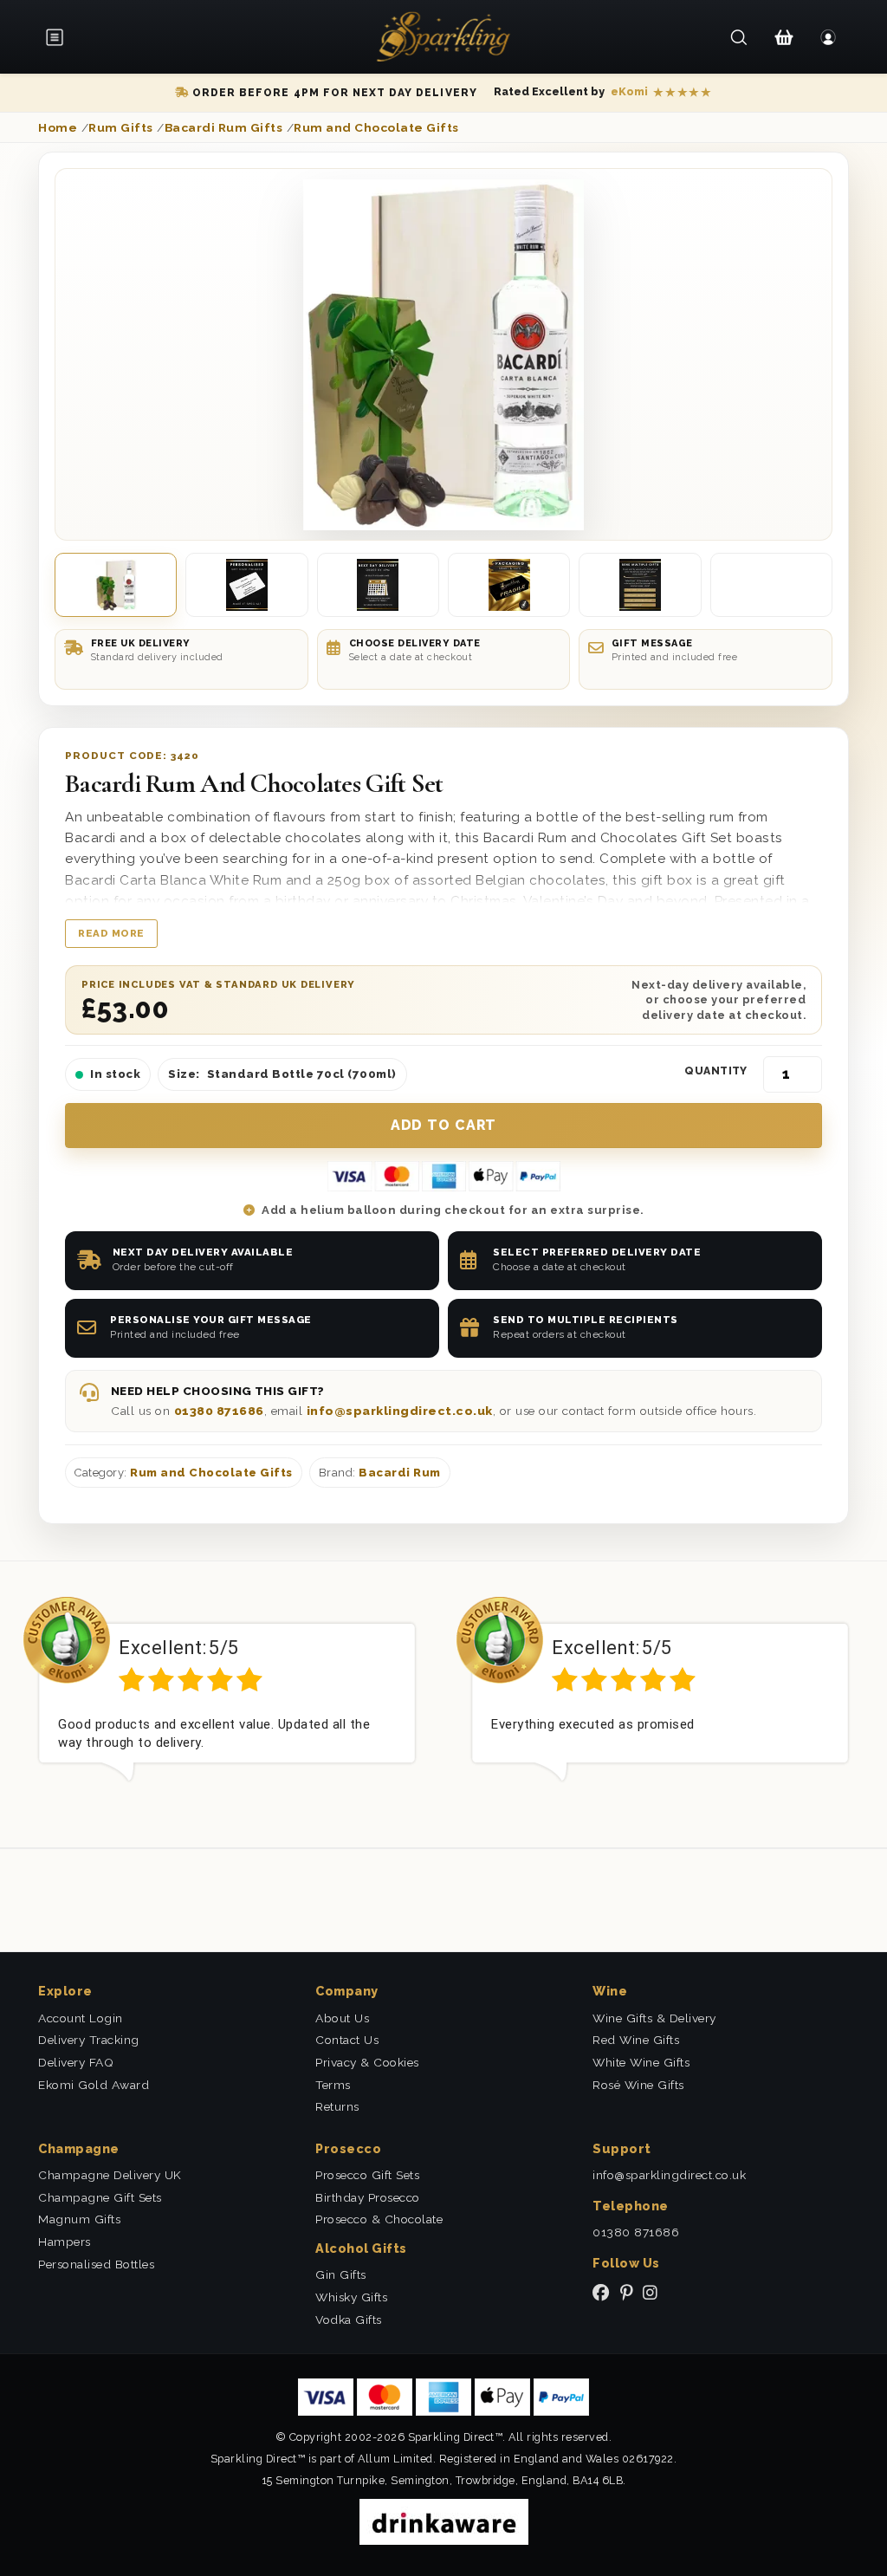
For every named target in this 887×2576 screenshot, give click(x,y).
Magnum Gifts (79, 2219)
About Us (342, 2018)
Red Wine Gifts (636, 2040)
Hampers (65, 2242)
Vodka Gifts (349, 2320)
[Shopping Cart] (783, 37)
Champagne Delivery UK (110, 2175)
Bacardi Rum (400, 1473)
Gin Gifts (341, 2274)
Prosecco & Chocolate (379, 2219)
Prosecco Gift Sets (367, 2175)
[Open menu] (61, 37)
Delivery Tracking (89, 2040)
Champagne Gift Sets (100, 2197)
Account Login (81, 2018)
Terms (333, 2085)
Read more (111, 933)
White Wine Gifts (641, 2062)
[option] (227, 1703)
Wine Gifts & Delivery (654, 2018)
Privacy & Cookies (367, 2062)
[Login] (829, 37)
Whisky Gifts (351, 2297)
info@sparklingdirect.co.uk (400, 1411)
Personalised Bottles (96, 2264)
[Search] (739, 37)
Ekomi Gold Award (94, 2085)
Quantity (716, 1071)
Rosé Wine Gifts (638, 2085)
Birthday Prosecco (368, 2197)
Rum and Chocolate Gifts (211, 1473)
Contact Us (347, 2040)
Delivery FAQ (76, 2062)
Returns (337, 2106)
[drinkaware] (444, 2521)
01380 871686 (219, 1411)
